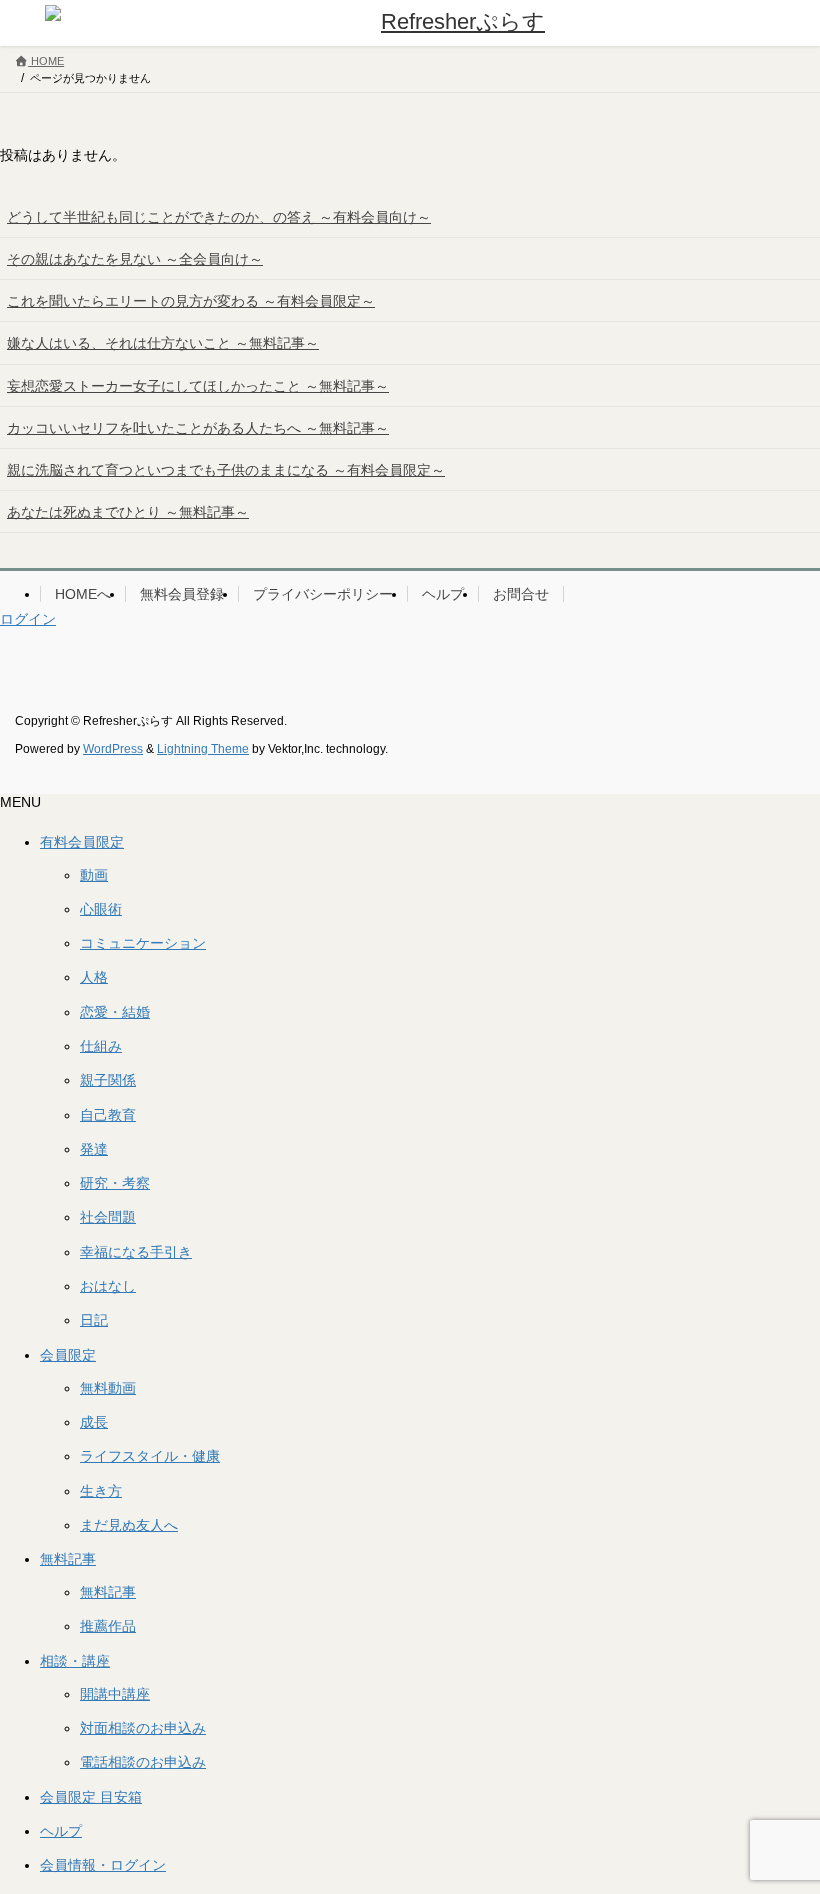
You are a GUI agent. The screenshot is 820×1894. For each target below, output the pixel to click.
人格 (94, 977)
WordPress (113, 749)
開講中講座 (115, 1694)
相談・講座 (75, 1661)
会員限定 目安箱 (91, 1797)
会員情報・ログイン (103, 1865)
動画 (94, 875)
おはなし (108, 1286)
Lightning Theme (203, 749)
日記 (94, 1320)
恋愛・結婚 (115, 1012)
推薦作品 (108, 1626)
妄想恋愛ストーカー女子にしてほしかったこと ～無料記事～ (198, 386)
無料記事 (68, 1559)
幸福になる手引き (136, 1252)
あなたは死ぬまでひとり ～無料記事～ (128, 512)
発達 (94, 1149)
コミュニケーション (143, 943)
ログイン (28, 619)
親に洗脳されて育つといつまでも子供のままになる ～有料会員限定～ (226, 470)
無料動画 (108, 1388)
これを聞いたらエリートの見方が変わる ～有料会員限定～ (191, 301)
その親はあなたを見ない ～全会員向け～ (135, 259)
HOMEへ (83, 594)
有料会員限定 (82, 842)
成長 (94, 1422)
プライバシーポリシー (323, 594)
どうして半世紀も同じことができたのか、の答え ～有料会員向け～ (219, 217)
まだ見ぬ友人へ (129, 1525)
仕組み (101, 1046)
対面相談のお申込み (143, 1728)
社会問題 (108, 1217)
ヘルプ (443, 594)
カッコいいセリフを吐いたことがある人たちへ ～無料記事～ (198, 428)
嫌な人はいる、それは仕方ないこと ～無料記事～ (163, 343)
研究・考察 (115, 1183)
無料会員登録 (182, 594)
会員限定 (68, 1355)
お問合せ (521, 594)
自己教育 (108, 1115)
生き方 (101, 1491)
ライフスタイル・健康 (150, 1456)
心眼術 (101, 909)
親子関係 (108, 1080)
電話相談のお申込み (143, 1762)
